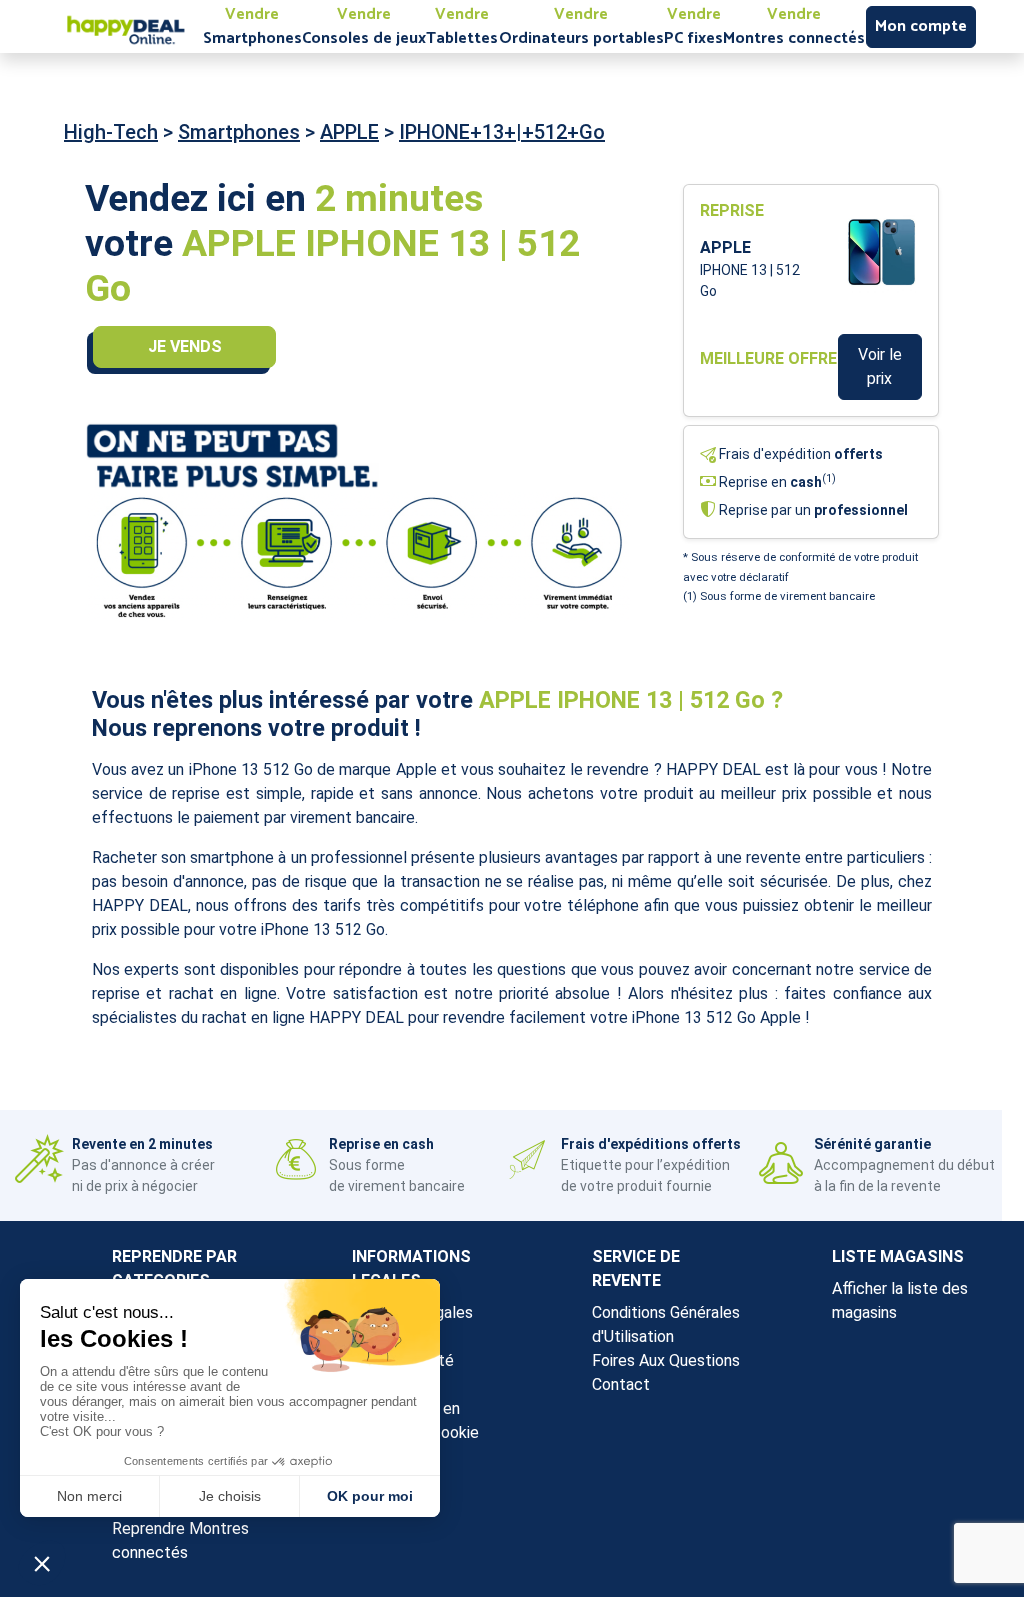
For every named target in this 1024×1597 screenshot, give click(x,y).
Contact (621, 1384)
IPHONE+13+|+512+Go (502, 132)
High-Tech (111, 132)
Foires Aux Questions (666, 1360)
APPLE (349, 132)
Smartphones (239, 132)
